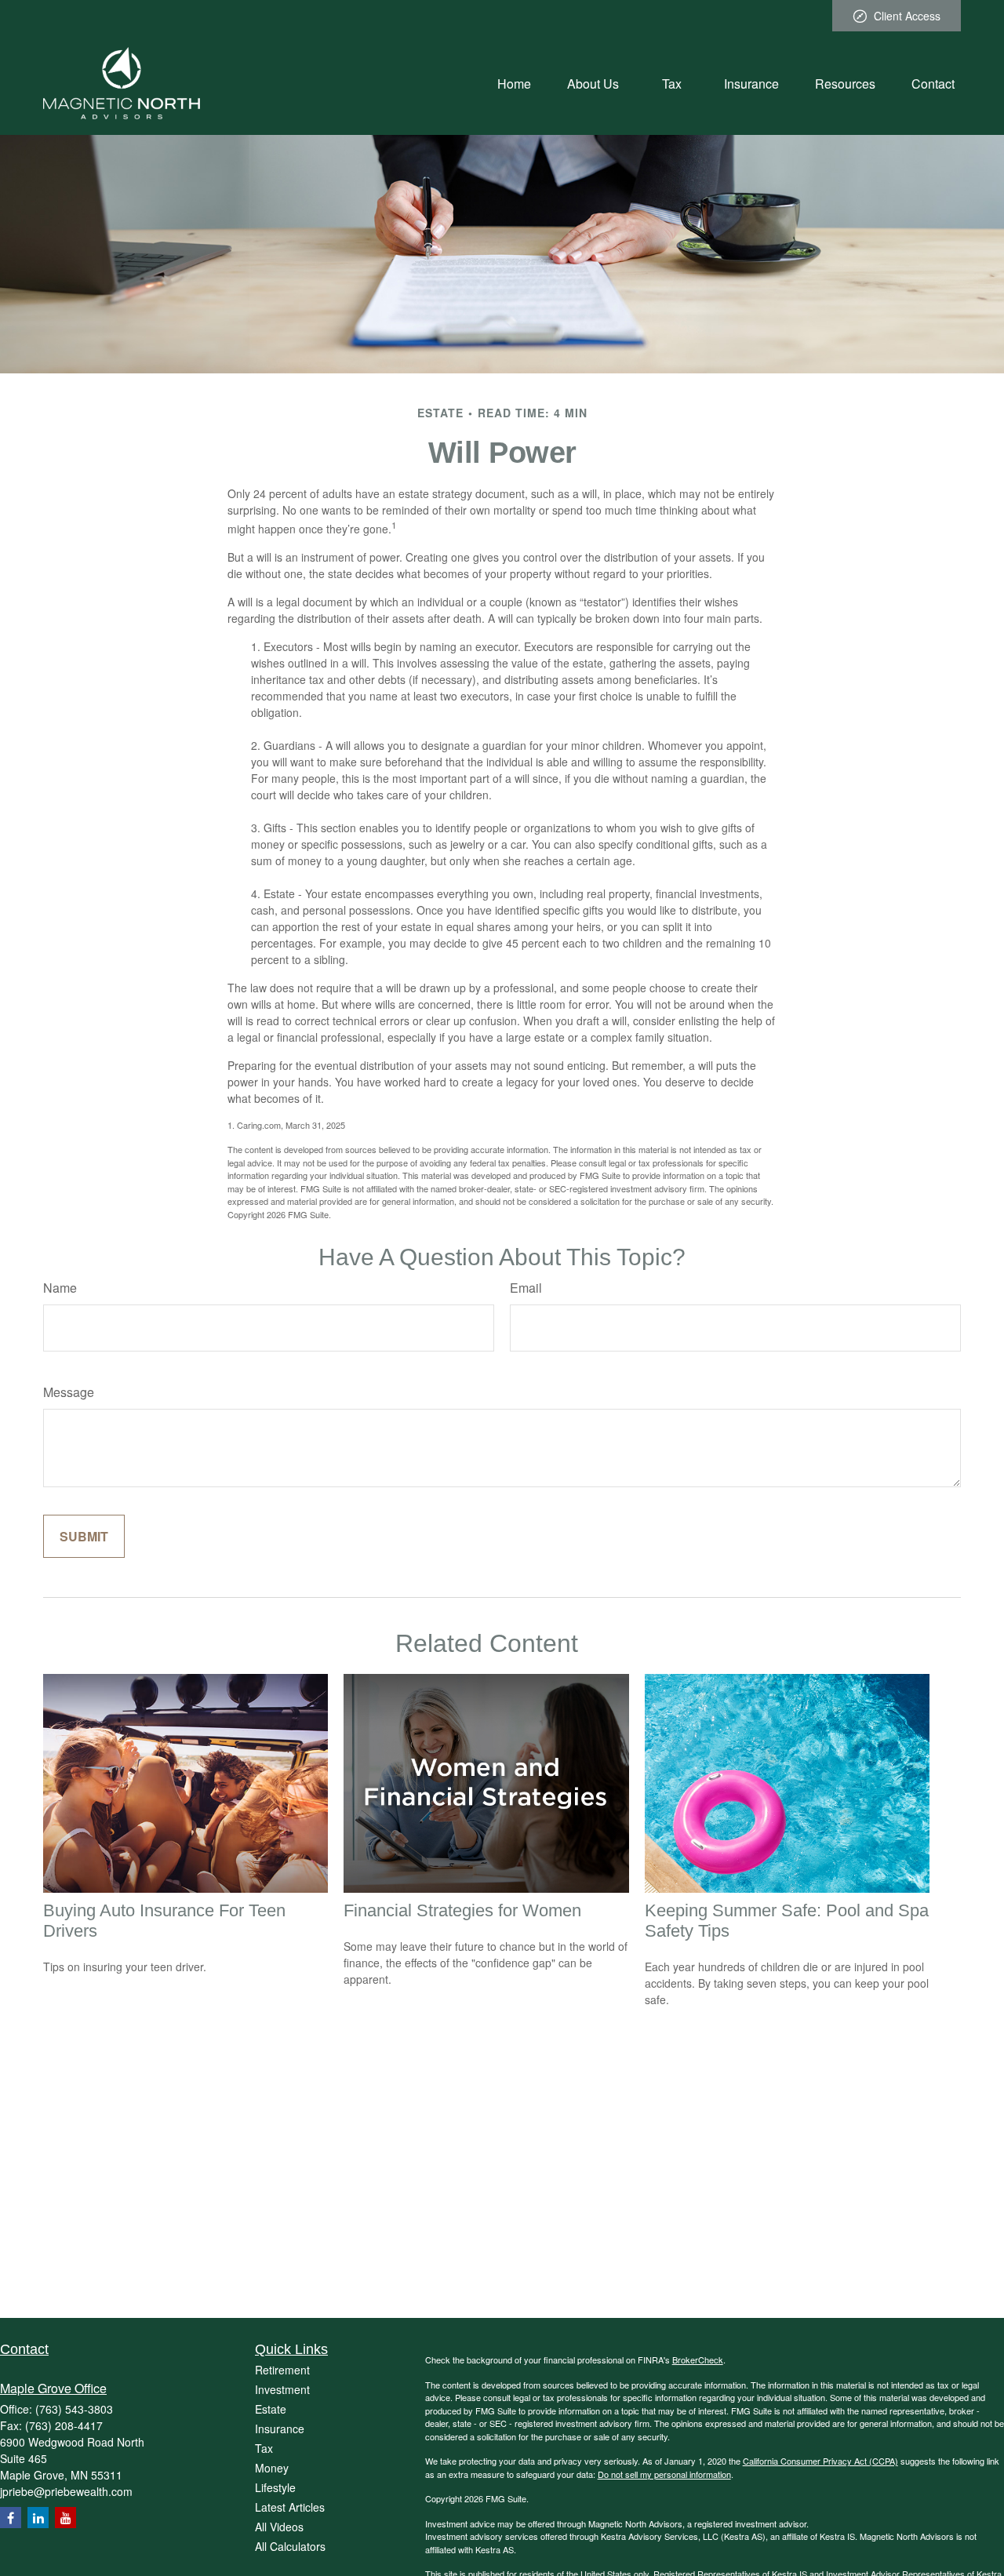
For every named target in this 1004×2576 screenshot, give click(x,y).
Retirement (282, 2370)
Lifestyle (275, 2487)
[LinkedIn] (38, 2518)
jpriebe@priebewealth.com (66, 2491)
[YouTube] (65, 2518)
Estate (271, 2409)
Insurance (280, 2429)
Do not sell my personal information (664, 2474)
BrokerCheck (698, 2360)
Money (272, 2468)
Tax (264, 2448)
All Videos (279, 2527)
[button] (514, 83)
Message (69, 1392)
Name (60, 1288)
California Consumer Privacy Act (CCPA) (820, 2461)
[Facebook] (11, 2518)
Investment (282, 2389)
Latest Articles (290, 2507)
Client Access (907, 16)
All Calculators (290, 2546)
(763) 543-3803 (74, 2409)
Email (526, 1288)
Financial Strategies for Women (462, 1910)
